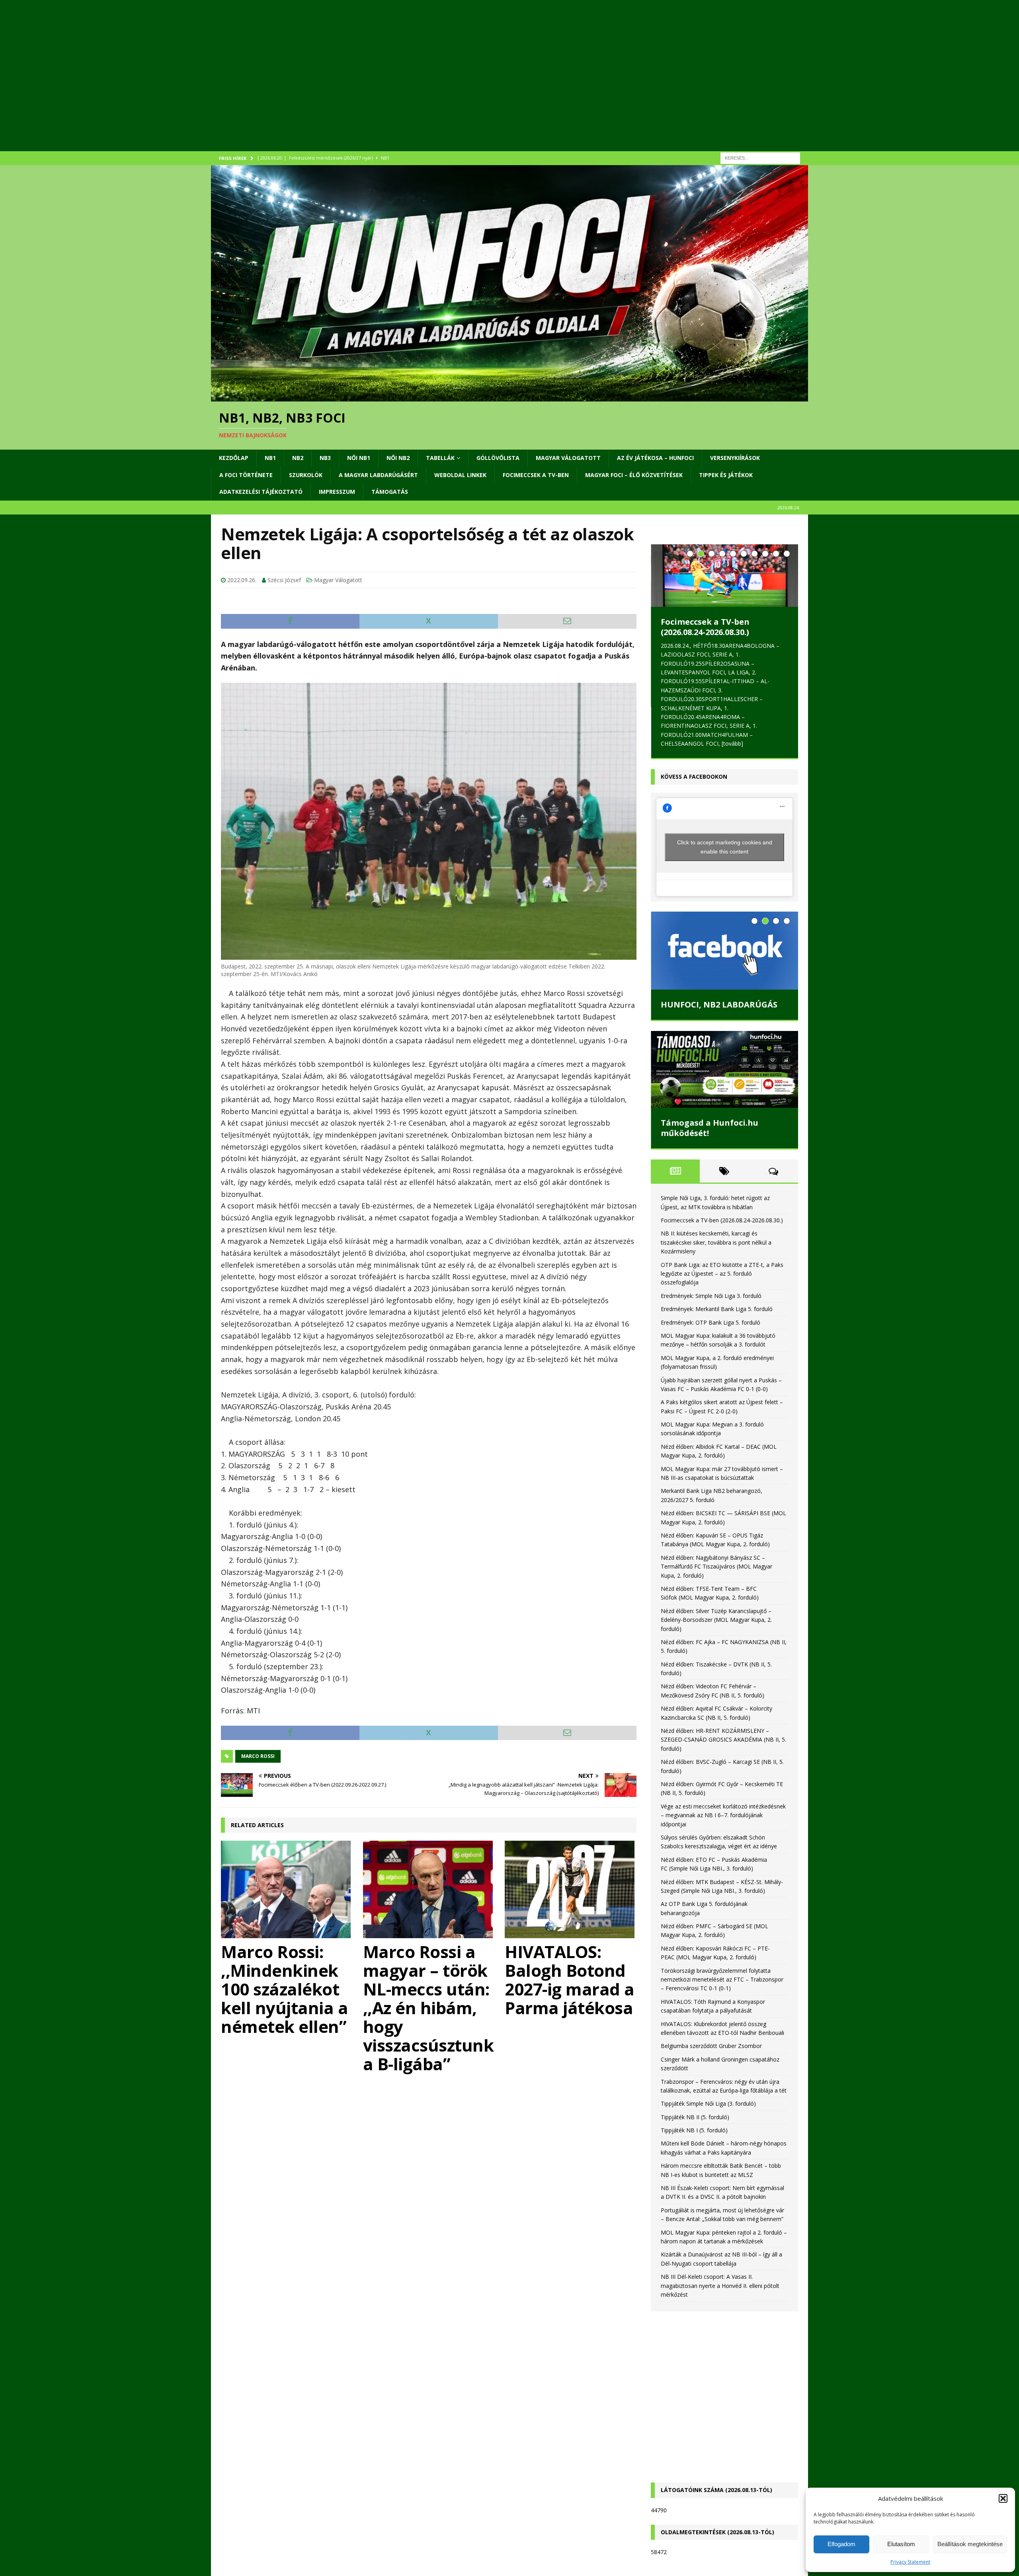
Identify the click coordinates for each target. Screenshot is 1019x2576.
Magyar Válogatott (568, 458)
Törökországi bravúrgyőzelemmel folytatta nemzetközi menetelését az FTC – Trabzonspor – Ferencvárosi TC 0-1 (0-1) (722, 1980)
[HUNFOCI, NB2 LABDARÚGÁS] (724, 951)
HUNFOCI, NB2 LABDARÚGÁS (719, 1004)
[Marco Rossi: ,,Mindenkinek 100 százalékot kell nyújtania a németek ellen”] (287, 1889)
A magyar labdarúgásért (378, 475)
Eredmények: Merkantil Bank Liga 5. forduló (717, 1309)
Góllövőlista (498, 458)
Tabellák (440, 458)
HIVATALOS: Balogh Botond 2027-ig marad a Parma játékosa (570, 1980)
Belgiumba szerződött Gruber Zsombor (711, 2046)
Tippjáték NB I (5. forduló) (694, 2130)
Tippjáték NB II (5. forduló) (695, 2117)
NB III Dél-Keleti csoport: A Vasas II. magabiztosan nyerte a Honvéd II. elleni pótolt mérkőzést (720, 2286)
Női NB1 (359, 458)
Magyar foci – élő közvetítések (634, 475)
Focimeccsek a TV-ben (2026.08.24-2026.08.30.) (705, 627)
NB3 (325, 458)
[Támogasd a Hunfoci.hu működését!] (724, 1069)
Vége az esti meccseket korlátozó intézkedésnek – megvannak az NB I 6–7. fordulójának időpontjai (723, 1815)
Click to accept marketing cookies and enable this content (725, 847)
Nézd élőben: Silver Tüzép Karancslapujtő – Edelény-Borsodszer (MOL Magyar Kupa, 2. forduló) (716, 1620)
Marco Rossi (258, 1756)
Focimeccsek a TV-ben (536, 475)
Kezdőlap (234, 458)
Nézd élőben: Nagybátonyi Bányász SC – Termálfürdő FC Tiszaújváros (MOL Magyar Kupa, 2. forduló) (716, 1567)
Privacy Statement (910, 2562)
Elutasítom (901, 2544)
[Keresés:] (760, 157)
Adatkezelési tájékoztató (261, 492)
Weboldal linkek (460, 475)
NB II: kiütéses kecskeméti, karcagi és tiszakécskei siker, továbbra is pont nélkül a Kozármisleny (716, 1242)
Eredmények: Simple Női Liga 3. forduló (711, 1296)
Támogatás (390, 492)
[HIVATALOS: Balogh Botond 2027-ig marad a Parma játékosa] (571, 1889)
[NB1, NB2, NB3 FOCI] (509, 397)
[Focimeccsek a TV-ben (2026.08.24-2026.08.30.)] (724, 576)
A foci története (246, 475)
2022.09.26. (242, 580)
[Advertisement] (450, 86)
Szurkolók (306, 475)
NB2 (298, 458)
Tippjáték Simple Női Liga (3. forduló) (708, 2103)
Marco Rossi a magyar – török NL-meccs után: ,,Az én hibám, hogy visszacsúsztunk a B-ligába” (428, 2008)
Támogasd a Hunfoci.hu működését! (710, 1128)
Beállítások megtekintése (970, 2544)
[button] (1003, 2498)
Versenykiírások (735, 458)
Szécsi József (284, 580)
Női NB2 (398, 458)
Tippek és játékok (726, 475)
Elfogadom (841, 2544)
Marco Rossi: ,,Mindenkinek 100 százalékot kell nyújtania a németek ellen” (284, 1989)
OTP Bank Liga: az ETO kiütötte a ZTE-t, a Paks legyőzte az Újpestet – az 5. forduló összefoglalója (722, 1274)
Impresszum (337, 492)
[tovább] (732, 743)
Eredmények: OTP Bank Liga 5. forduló (711, 1322)
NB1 (270, 458)
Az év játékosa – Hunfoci (655, 458)
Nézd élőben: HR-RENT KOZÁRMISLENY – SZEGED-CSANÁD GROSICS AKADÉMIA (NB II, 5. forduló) (723, 1740)
